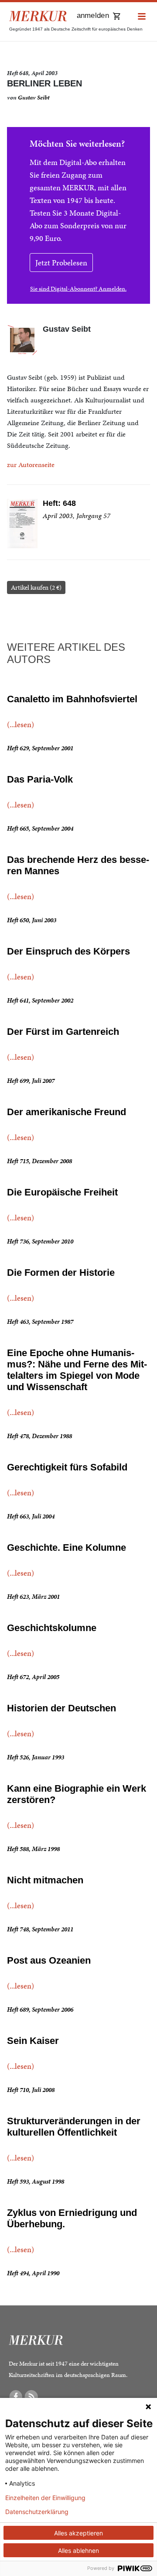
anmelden (93, 15)
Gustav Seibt (34, 98)
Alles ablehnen (78, 2550)
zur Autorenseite (31, 465)
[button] (142, 17)
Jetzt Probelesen (61, 263)
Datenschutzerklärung (37, 2512)
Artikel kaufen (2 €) (36, 587)
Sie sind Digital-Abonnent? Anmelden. (78, 289)
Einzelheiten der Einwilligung (45, 2498)
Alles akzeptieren (78, 2533)
